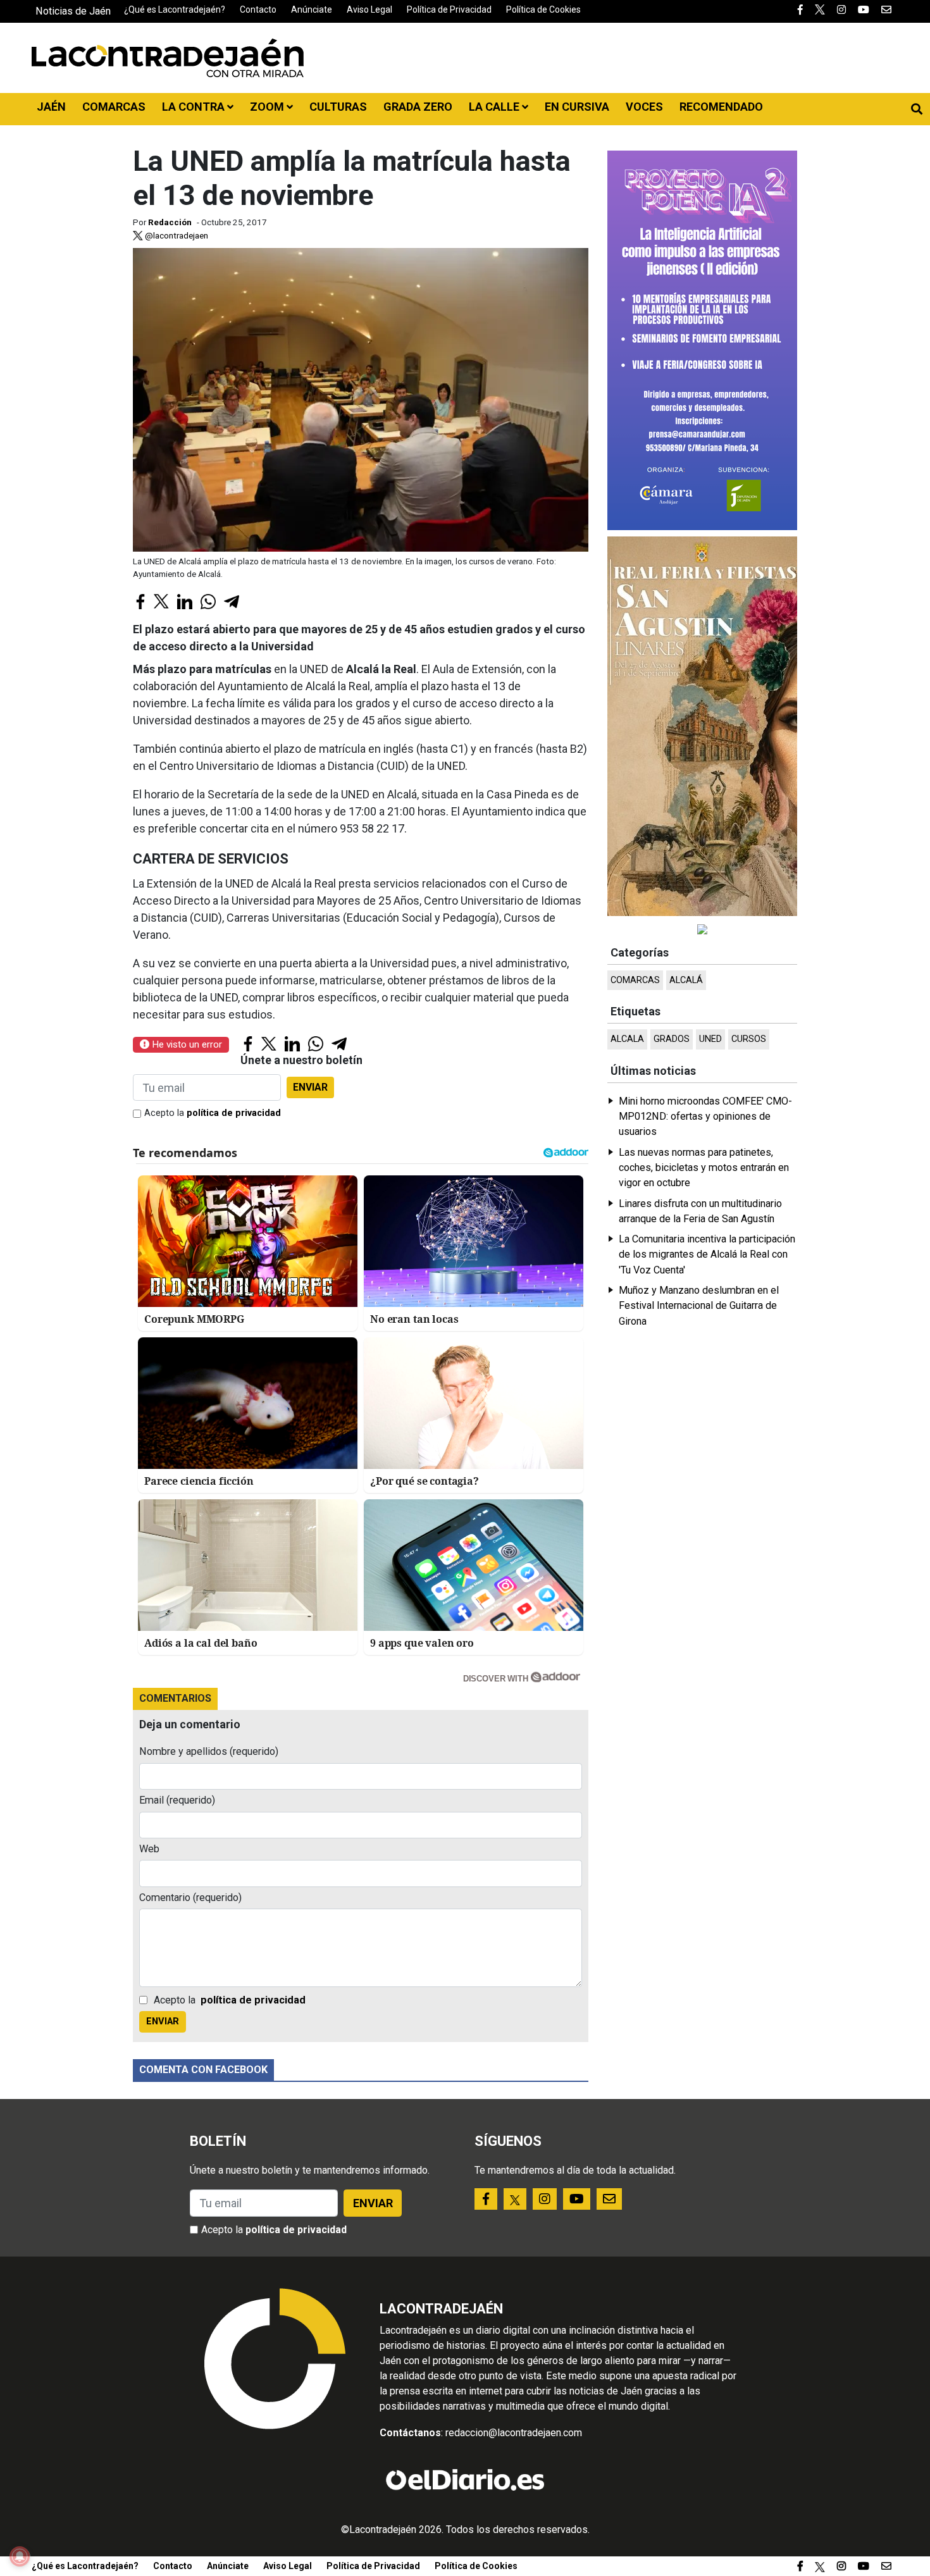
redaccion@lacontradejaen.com (514, 2433)
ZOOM (268, 107)
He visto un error (186, 1044)
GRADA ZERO (418, 107)
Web (149, 1849)
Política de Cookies (543, 9)
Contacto (258, 9)
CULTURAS (338, 107)
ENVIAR (310, 1087)
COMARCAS (114, 107)
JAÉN (51, 107)
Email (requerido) (177, 1800)
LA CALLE (495, 107)
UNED (710, 1039)
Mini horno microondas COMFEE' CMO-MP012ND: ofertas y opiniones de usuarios (705, 1117)
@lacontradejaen (176, 235)
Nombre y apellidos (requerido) (209, 1751)
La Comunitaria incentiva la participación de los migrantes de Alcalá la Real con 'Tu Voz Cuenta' (707, 1254)
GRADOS (672, 1039)
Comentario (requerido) (190, 1898)
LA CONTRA (195, 107)
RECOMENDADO (721, 107)
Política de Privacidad (449, 9)
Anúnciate (312, 9)
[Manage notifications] (20, 2556)
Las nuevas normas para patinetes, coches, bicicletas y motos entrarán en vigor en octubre (704, 1168)
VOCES (644, 107)
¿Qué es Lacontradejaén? (175, 9)
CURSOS (749, 1039)
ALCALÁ (686, 980)
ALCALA (627, 1039)
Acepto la (213, 1113)
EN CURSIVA (577, 107)
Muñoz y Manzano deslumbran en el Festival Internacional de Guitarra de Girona (699, 1306)
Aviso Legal (369, 9)
